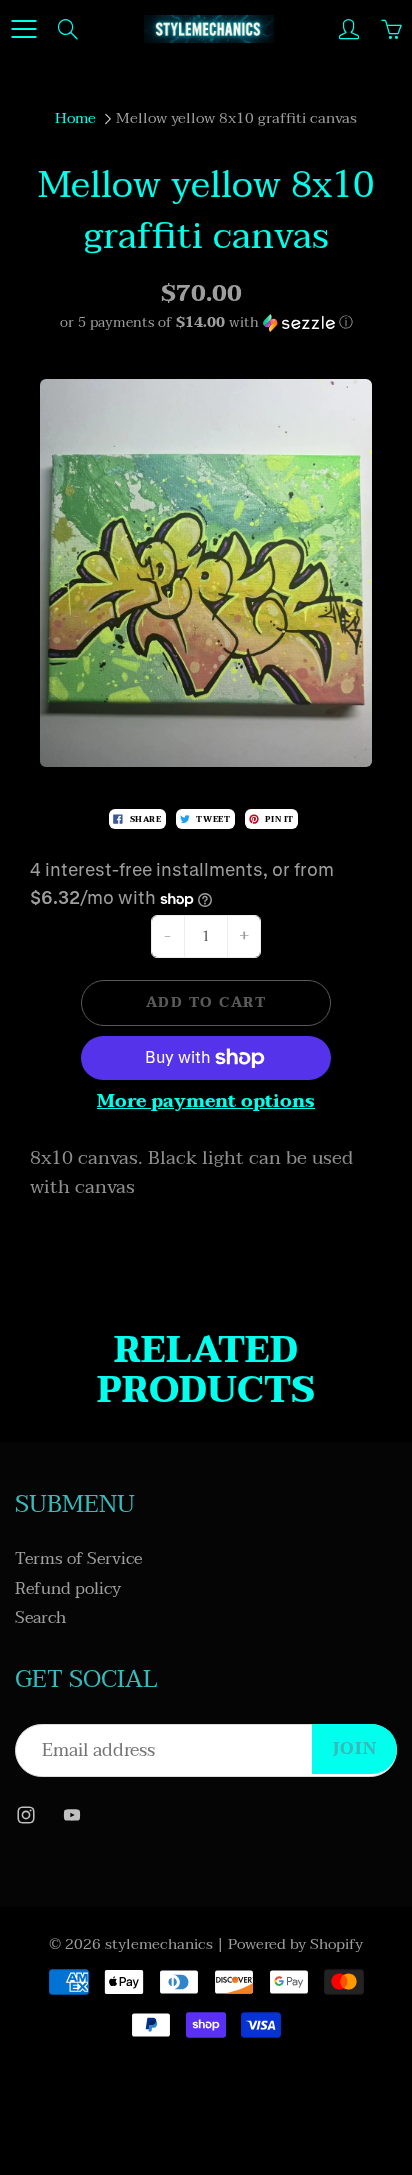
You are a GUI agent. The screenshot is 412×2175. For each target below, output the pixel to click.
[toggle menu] (23, 29)
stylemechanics (159, 1944)
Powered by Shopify (295, 1944)
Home (75, 118)
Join (354, 1749)
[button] (206, 322)
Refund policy (68, 1589)
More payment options (206, 1102)
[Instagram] (25, 1814)
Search (40, 1618)
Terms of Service (78, 1559)
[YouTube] (71, 1814)
